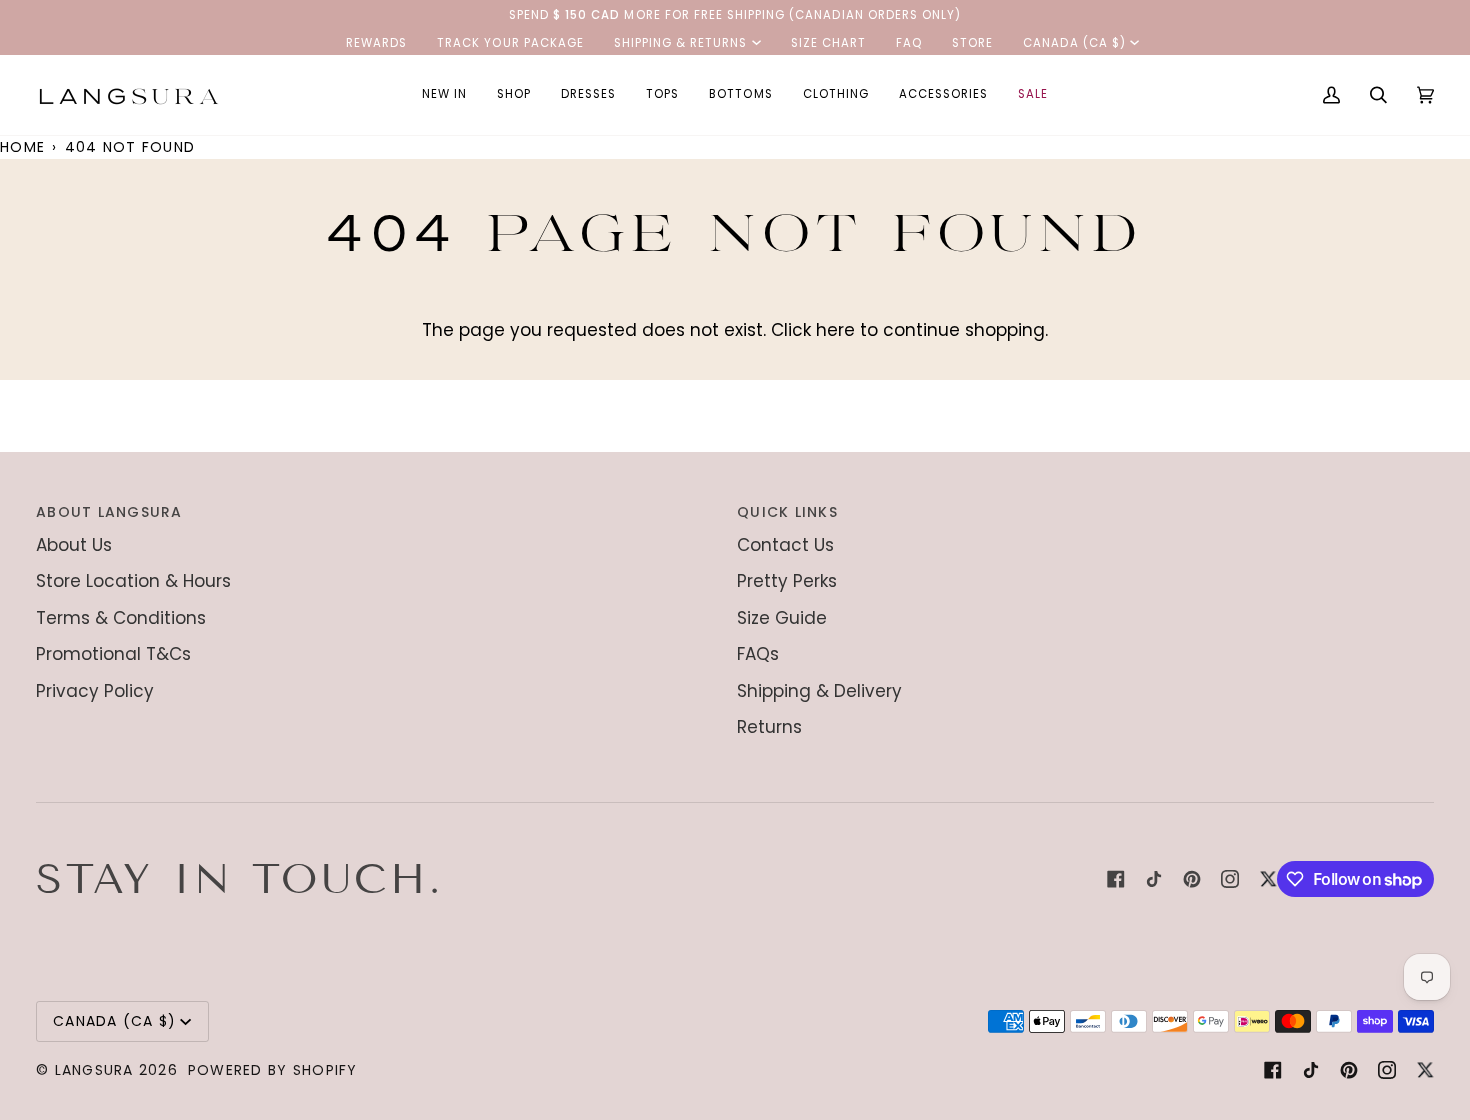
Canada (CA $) (1074, 43)
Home (22, 147)
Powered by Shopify (273, 1070)
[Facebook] (1116, 879)
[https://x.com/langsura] (1268, 879)
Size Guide (782, 618)
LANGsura (94, 1070)
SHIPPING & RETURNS (681, 43)
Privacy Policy (95, 691)
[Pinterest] (1192, 879)
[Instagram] (1230, 879)
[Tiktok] (1154, 879)
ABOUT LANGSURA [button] (109, 512)
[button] (514, 95)
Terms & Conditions (121, 618)
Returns (769, 727)
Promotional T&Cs (113, 654)
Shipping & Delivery (819, 691)
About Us (74, 545)
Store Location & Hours (133, 581)
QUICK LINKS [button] (787, 512)
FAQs (758, 654)
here (835, 330)
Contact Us (785, 545)
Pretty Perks (787, 581)
